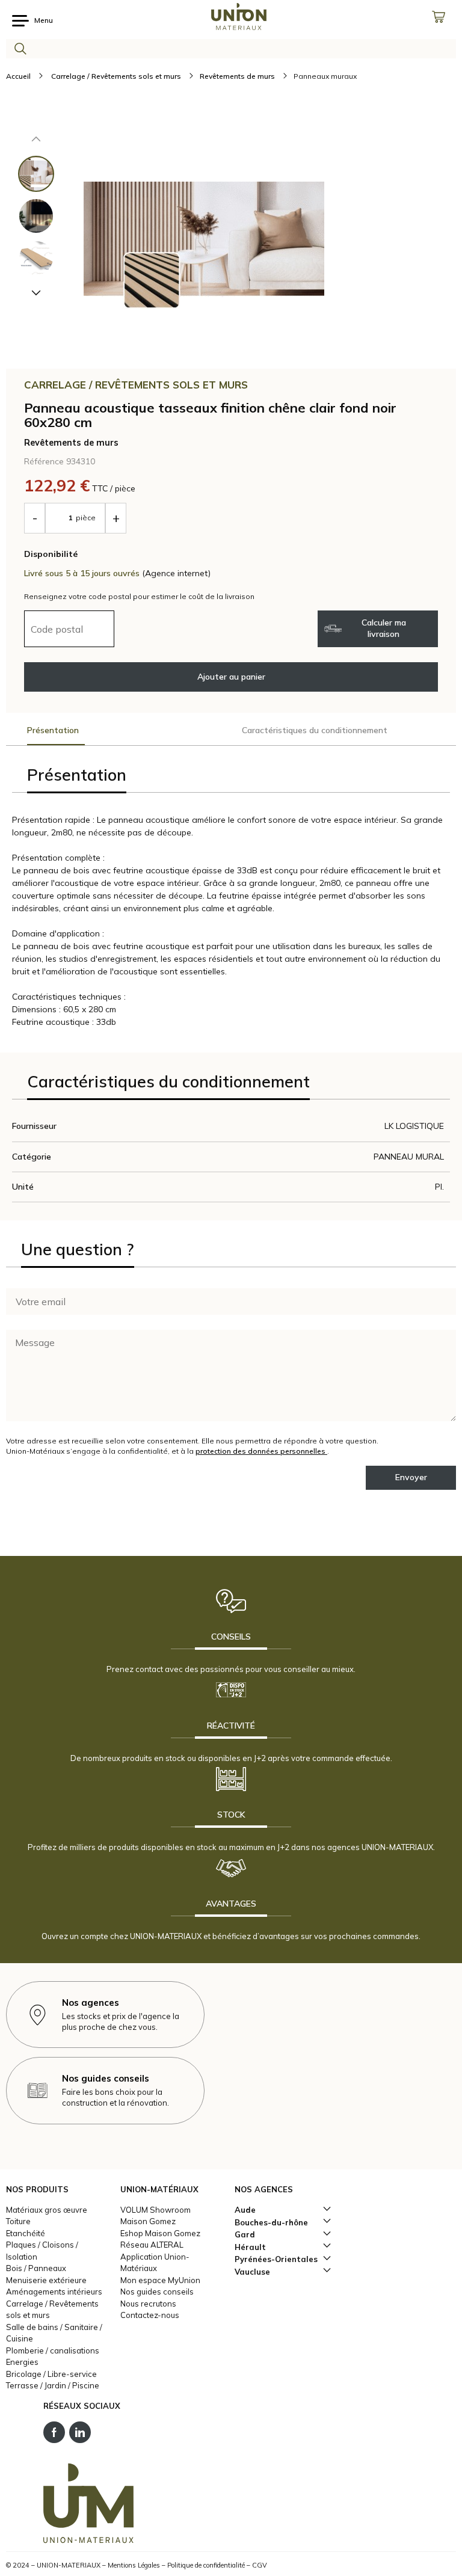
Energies (22, 2362)
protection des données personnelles (261, 1451)
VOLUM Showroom (156, 2210)
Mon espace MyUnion (160, 2280)
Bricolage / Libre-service (51, 2374)
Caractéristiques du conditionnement (315, 730)
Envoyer (411, 1477)
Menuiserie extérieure (46, 2280)
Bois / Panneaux (36, 2268)
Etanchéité (26, 2233)
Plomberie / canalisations (53, 2350)
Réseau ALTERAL (152, 2245)
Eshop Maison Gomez (160, 2233)
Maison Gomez (148, 2221)
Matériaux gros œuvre (47, 2210)
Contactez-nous (150, 2315)
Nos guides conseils (157, 2292)
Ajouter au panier (231, 677)
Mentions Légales (134, 2565)
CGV (260, 2565)
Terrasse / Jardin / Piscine (53, 2385)
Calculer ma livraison (384, 628)
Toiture (18, 2221)
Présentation (53, 730)
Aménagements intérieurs (54, 2292)
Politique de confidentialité (206, 2565)
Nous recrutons (148, 2304)
